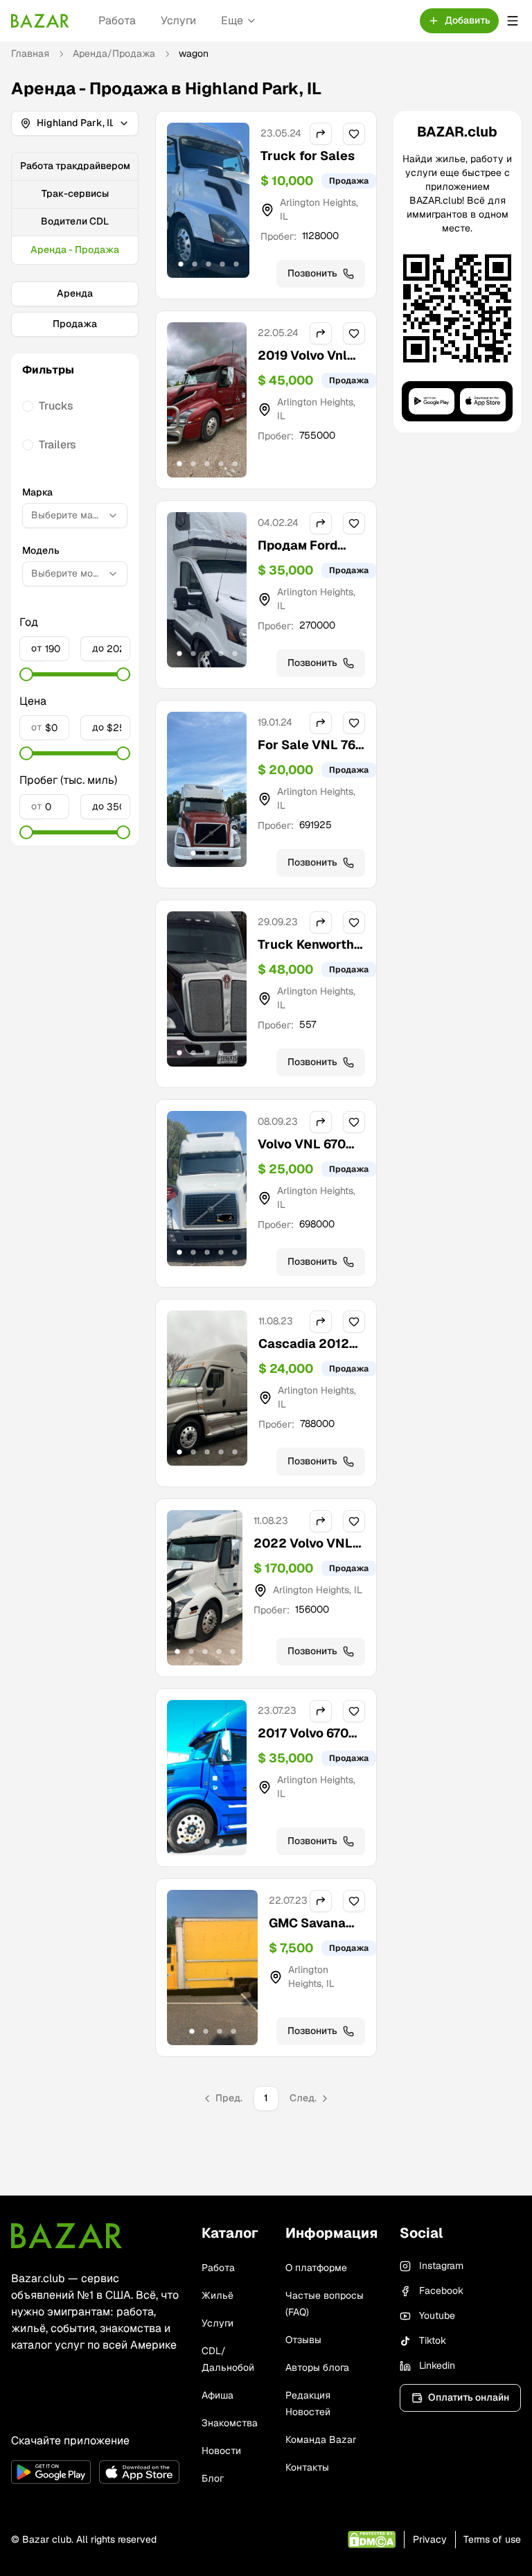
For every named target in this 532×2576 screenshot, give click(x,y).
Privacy (430, 2539)
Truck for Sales (308, 156)
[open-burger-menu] (513, 21)
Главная (30, 53)
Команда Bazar (321, 2439)
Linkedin (437, 2365)
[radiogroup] (75, 426)
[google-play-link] (51, 2472)
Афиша (218, 2395)
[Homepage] (40, 21)
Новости (221, 2451)
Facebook (441, 2290)
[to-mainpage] (66, 2236)
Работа (117, 20)
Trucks (56, 406)
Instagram (441, 2266)
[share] (321, 134)
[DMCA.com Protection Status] (372, 2540)
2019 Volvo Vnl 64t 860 (302, 365)
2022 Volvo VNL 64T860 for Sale (303, 1553)
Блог (213, 2478)
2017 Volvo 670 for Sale (303, 1743)
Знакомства (230, 2423)
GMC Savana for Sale (307, 1933)
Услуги (178, 20)
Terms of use (492, 2539)
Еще (232, 20)
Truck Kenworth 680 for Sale (306, 954)
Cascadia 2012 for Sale (304, 1353)
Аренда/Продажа (114, 53)
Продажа (75, 324)
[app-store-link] (139, 2472)
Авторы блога (317, 2367)
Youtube (437, 2315)
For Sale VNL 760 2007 (311, 754)
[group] (75, 209)
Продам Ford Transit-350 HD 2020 (304, 564)
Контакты (307, 2467)
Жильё (218, 2295)
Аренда (75, 293)
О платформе (316, 2268)
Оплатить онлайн (469, 2397)
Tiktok (433, 2340)
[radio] (28, 406)
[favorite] (354, 134)
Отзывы (303, 2340)
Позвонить (312, 273)
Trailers (57, 445)
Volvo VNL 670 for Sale (302, 1154)
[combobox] (75, 516)
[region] (208, 200)
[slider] (26, 674)
